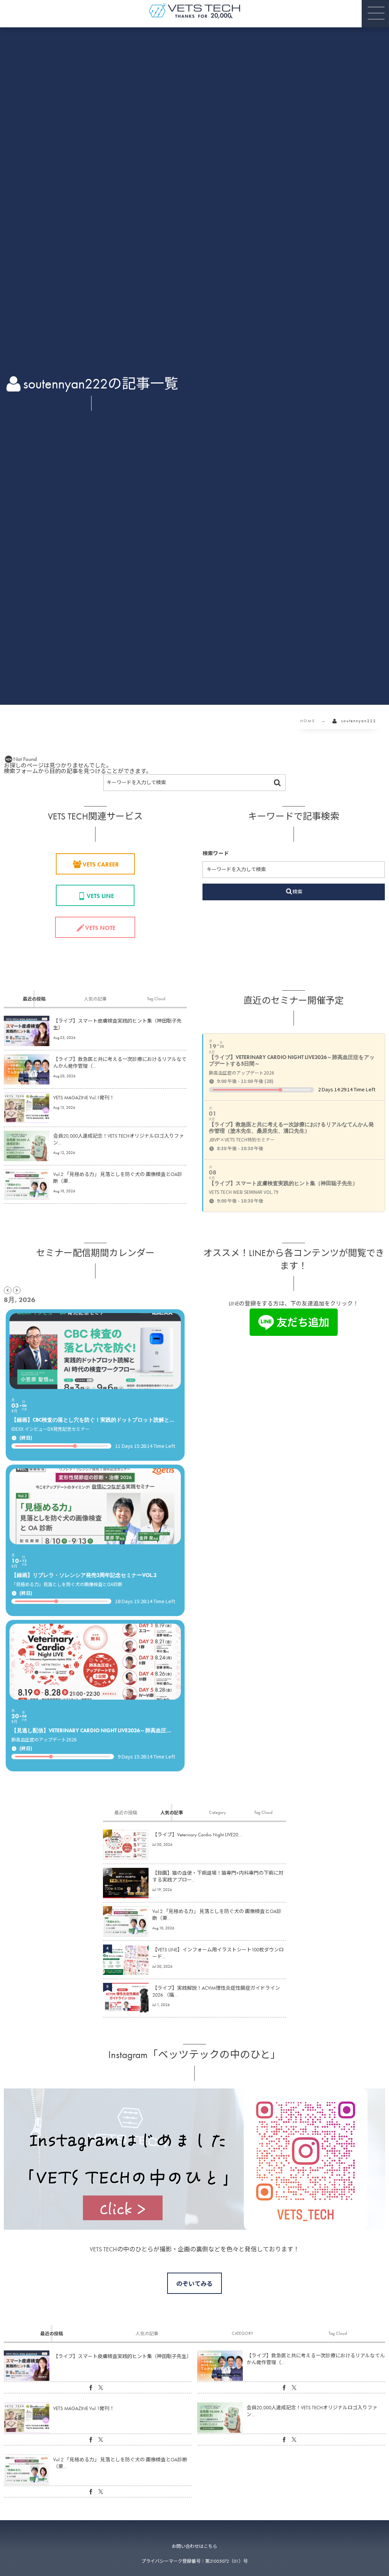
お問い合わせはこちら (194, 2546)
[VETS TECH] (194, 11)
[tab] (34, 999)
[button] (375, 14)
